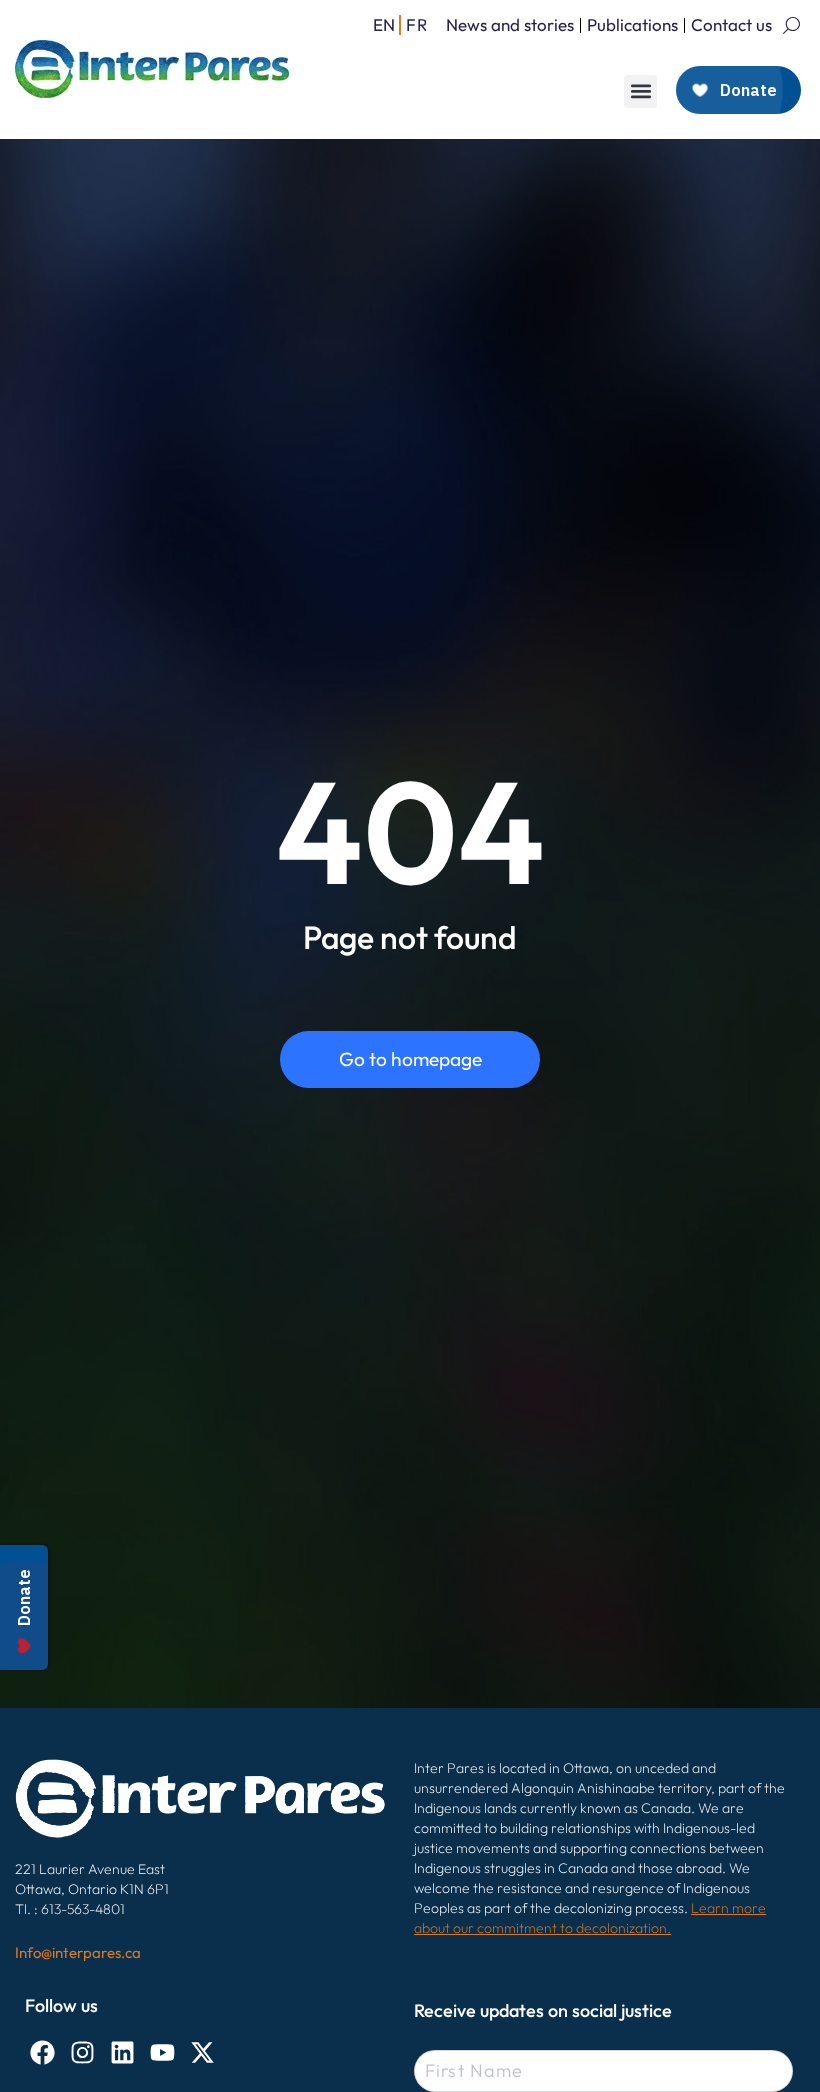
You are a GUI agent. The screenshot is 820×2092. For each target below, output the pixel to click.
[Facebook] (42, 2052)
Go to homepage (410, 1059)
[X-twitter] (202, 2052)
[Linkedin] (122, 2052)
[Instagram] (82, 2052)
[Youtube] (162, 2052)
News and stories (510, 24)
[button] (640, 91)
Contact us (731, 24)
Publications (632, 24)
